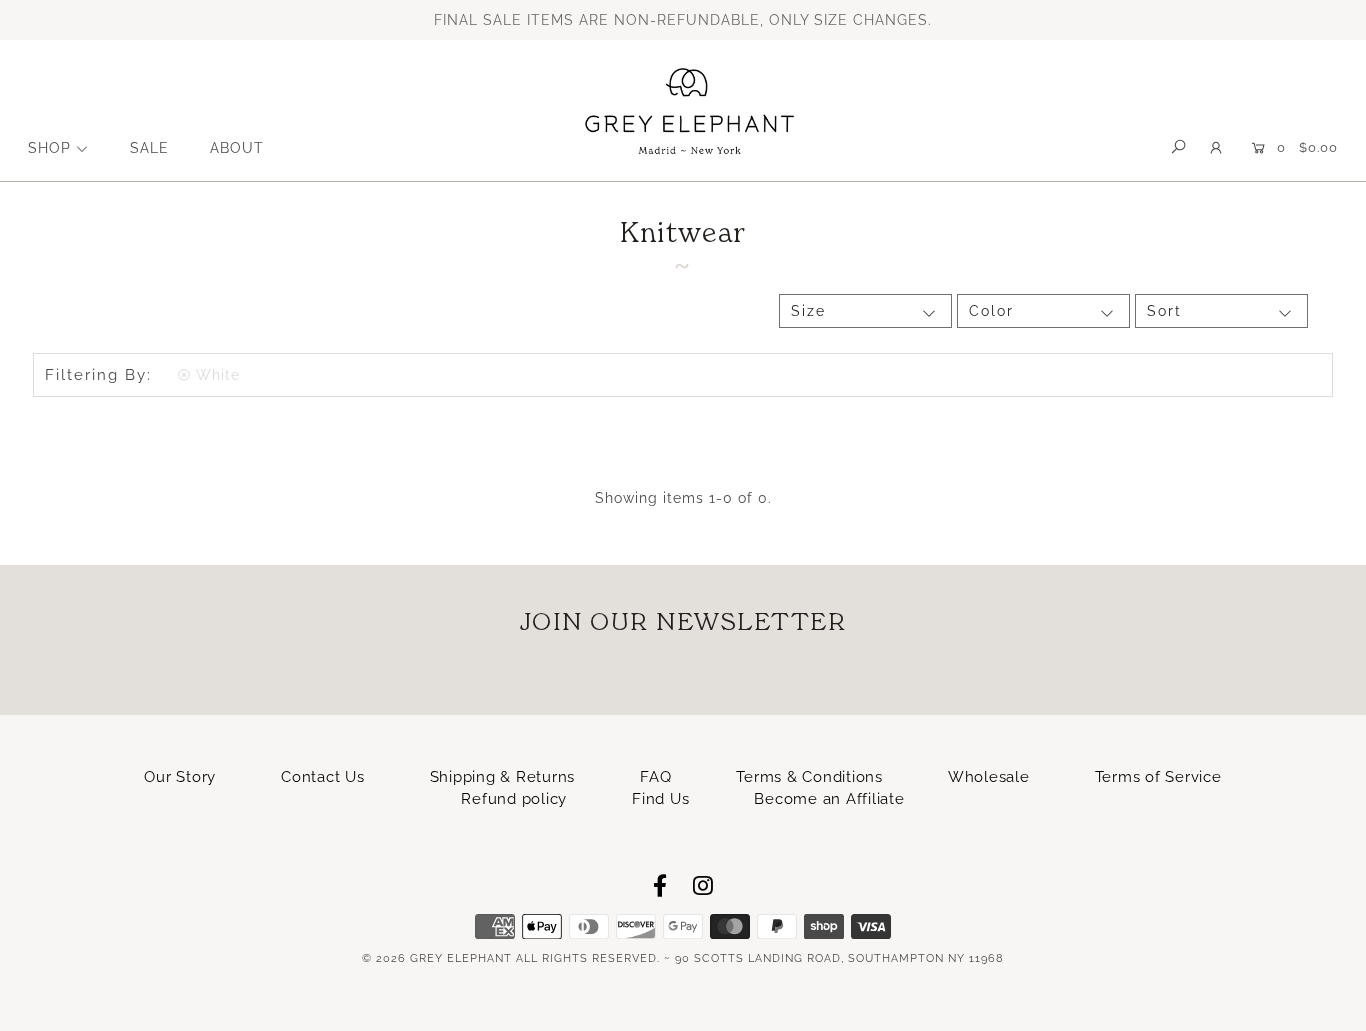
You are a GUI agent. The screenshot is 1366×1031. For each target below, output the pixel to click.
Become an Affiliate (829, 799)
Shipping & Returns (503, 777)
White (218, 375)
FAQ (655, 777)
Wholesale (989, 777)
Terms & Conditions (809, 777)
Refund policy (514, 799)
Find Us (660, 799)
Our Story (180, 777)
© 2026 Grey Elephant (437, 958)
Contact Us (323, 777)
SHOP (49, 148)
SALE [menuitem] (149, 148)
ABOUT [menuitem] (237, 148)
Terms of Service (1158, 777)
